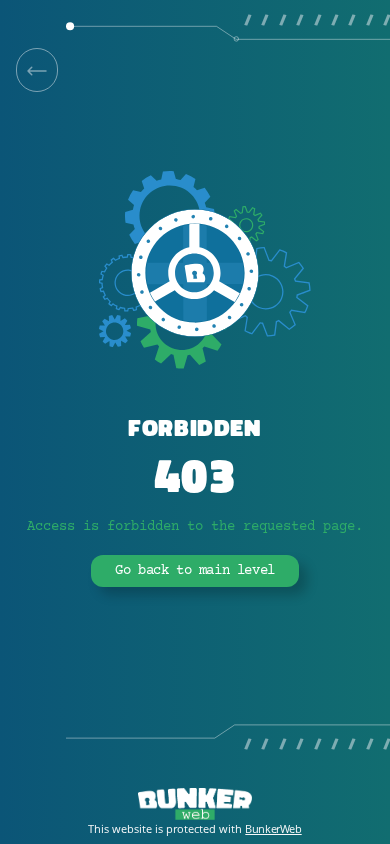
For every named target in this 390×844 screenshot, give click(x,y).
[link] (37, 70)
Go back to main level (195, 571)
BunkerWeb (273, 828)
